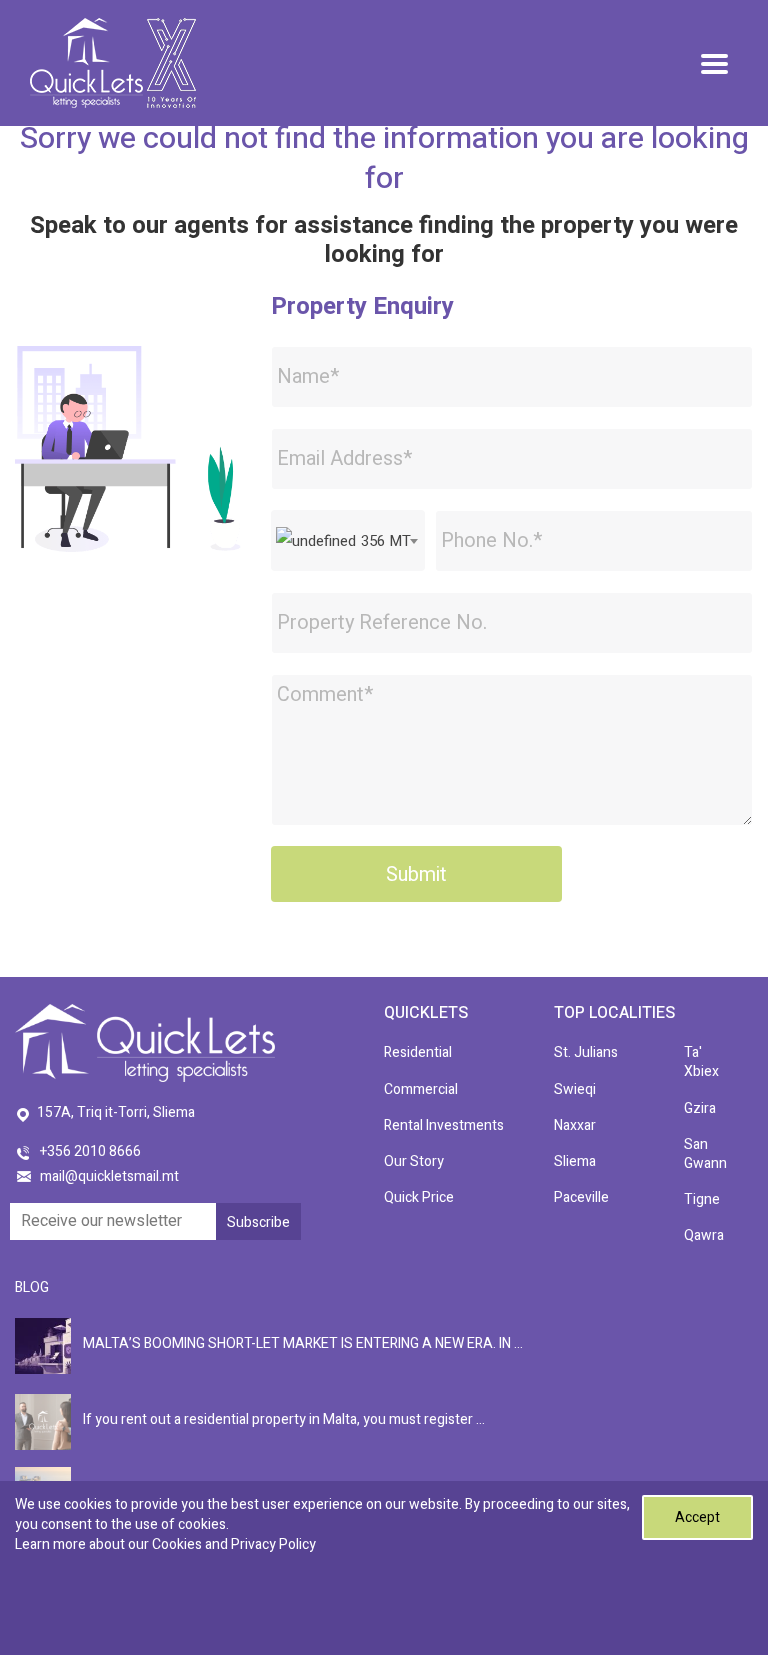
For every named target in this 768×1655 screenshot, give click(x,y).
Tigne (702, 1199)
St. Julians (586, 1052)
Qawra (704, 1235)
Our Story (414, 1161)
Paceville (581, 1197)
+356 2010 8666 (90, 1151)
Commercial (421, 1089)
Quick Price (419, 1197)
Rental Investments (444, 1125)
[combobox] (348, 540)
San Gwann (705, 1154)
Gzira (700, 1108)
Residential (418, 1052)
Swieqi (575, 1089)
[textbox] (348, 541)
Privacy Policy (273, 1544)
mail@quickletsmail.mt (109, 1176)
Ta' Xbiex (701, 1062)
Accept (697, 1517)
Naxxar (575, 1125)
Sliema (575, 1161)
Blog (32, 1287)
